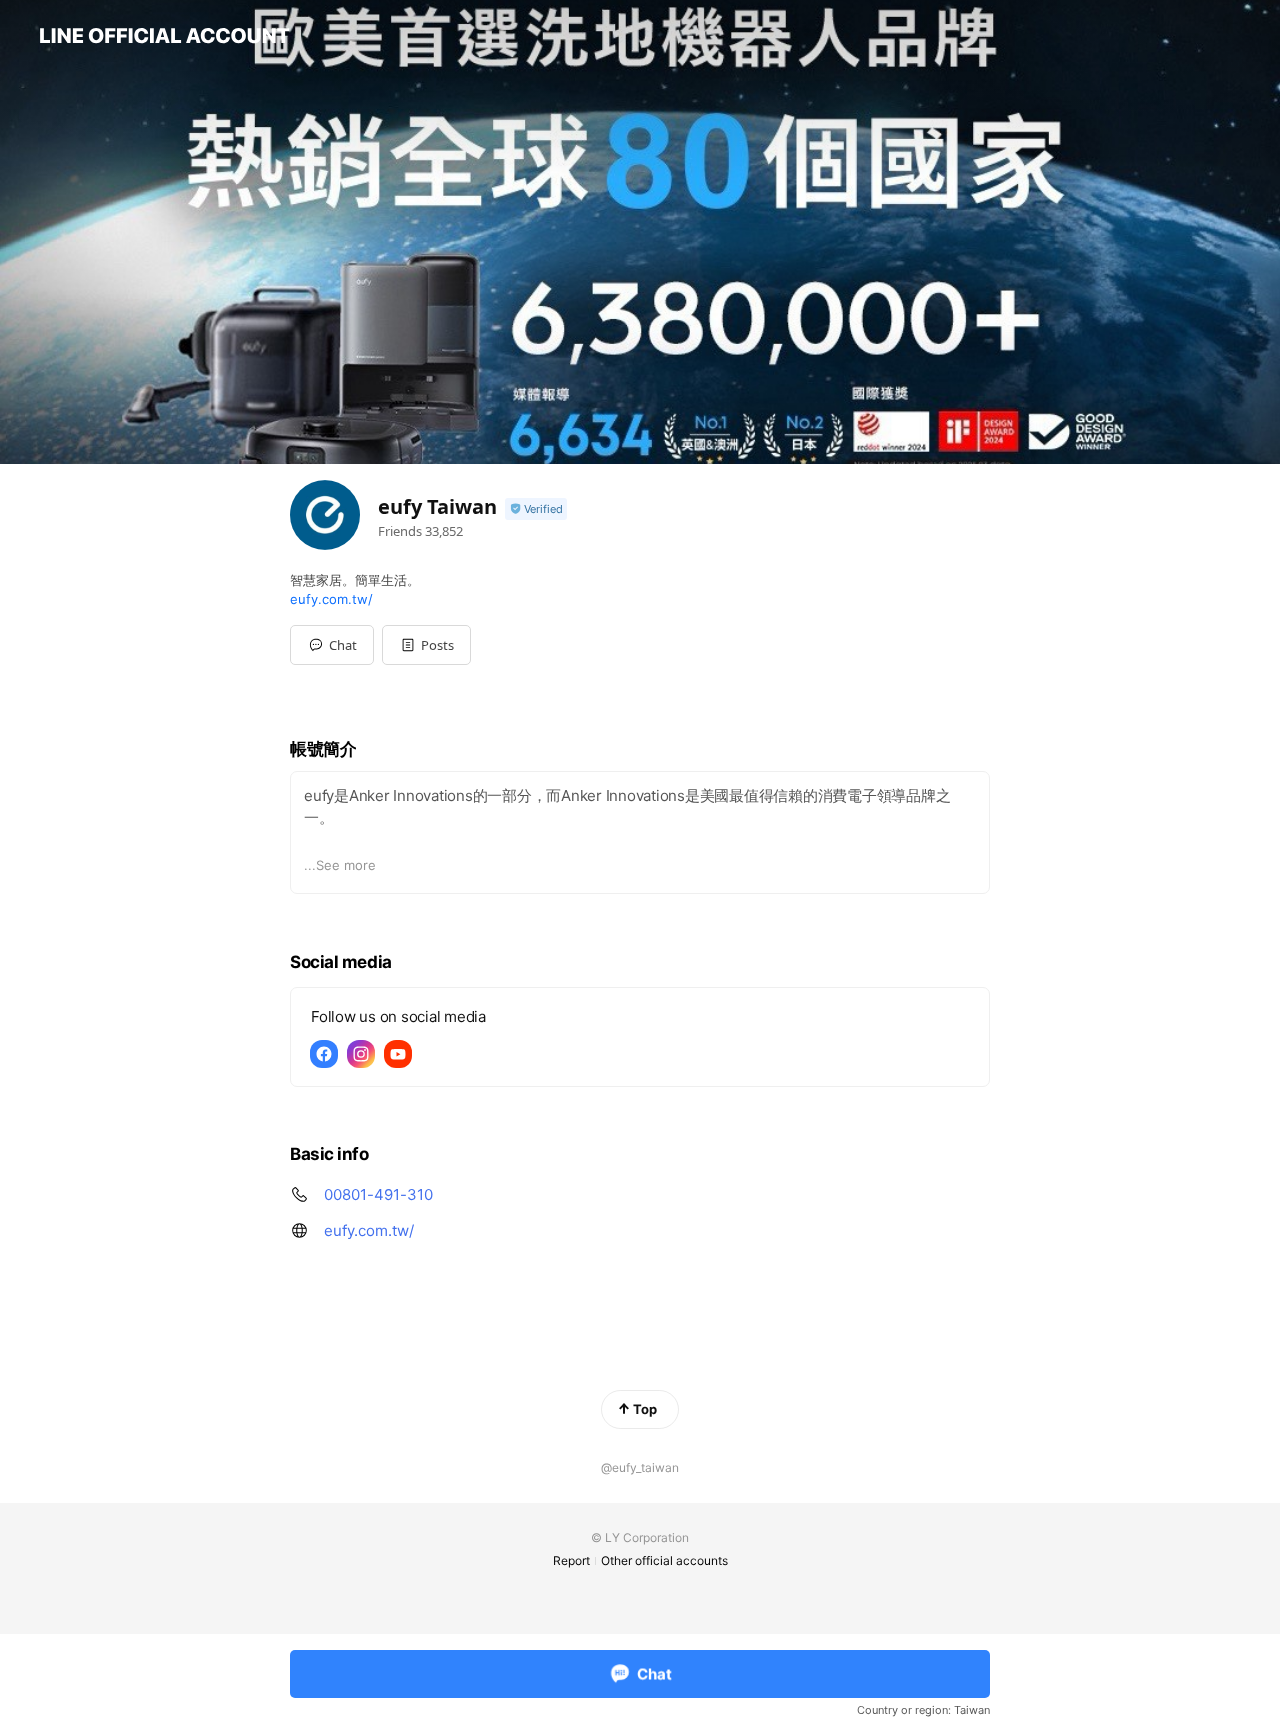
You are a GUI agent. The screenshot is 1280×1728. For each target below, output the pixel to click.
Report (571, 1560)
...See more (340, 865)
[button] (426, 645)
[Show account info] (536, 509)
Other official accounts (664, 1560)
